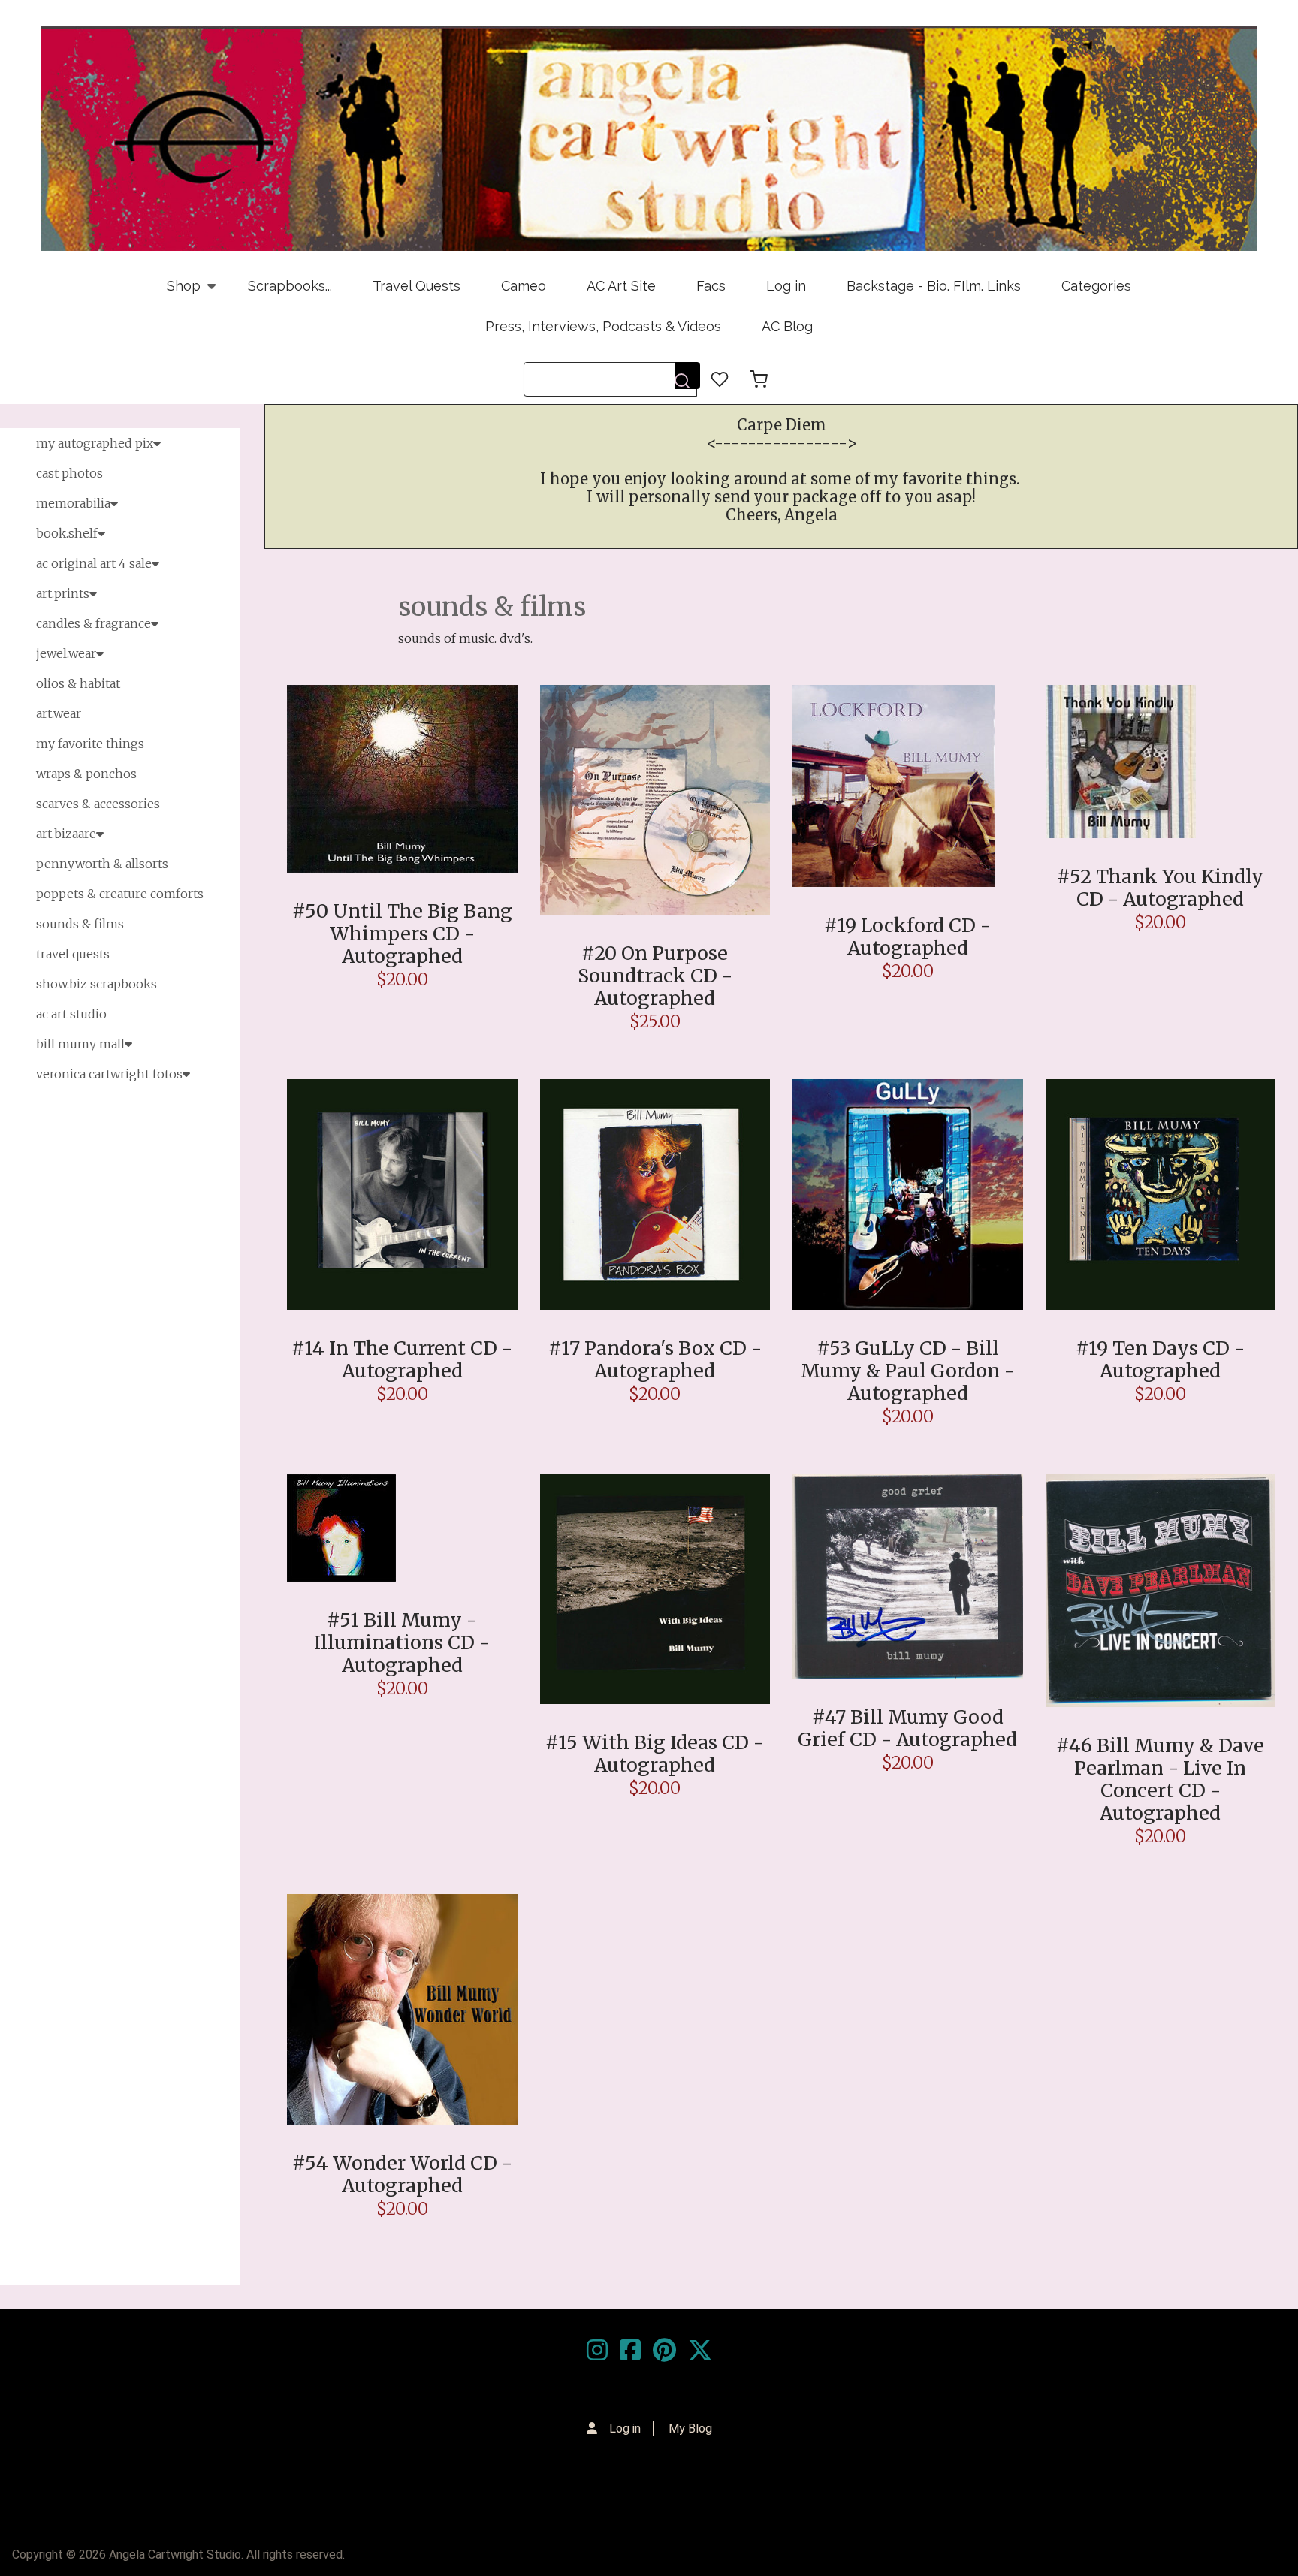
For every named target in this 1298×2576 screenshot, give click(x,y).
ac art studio (71, 1014)
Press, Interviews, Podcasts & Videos (603, 326)
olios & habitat (78, 683)
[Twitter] (700, 2351)
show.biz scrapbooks (97, 984)
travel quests (73, 954)
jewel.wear (66, 653)
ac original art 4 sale (94, 563)
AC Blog (787, 326)
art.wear (59, 713)
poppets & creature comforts (120, 894)
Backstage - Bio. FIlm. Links (934, 286)
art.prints (63, 593)
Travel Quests (417, 286)
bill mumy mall (80, 1044)
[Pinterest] (664, 2351)
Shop (174, 292)
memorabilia (73, 503)
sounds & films (80, 924)
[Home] (649, 139)
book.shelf (67, 533)
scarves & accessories (98, 804)
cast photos (69, 473)
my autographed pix (95, 443)
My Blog (690, 2428)
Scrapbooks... (290, 286)
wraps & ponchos (86, 774)
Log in (786, 286)
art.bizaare (66, 834)
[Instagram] (597, 2351)
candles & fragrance (94, 623)
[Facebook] (630, 2351)
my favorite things (90, 744)
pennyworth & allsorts (102, 864)
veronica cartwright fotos (109, 1074)
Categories (1096, 286)
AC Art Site (621, 286)
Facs (711, 286)
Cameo (524, 286)
